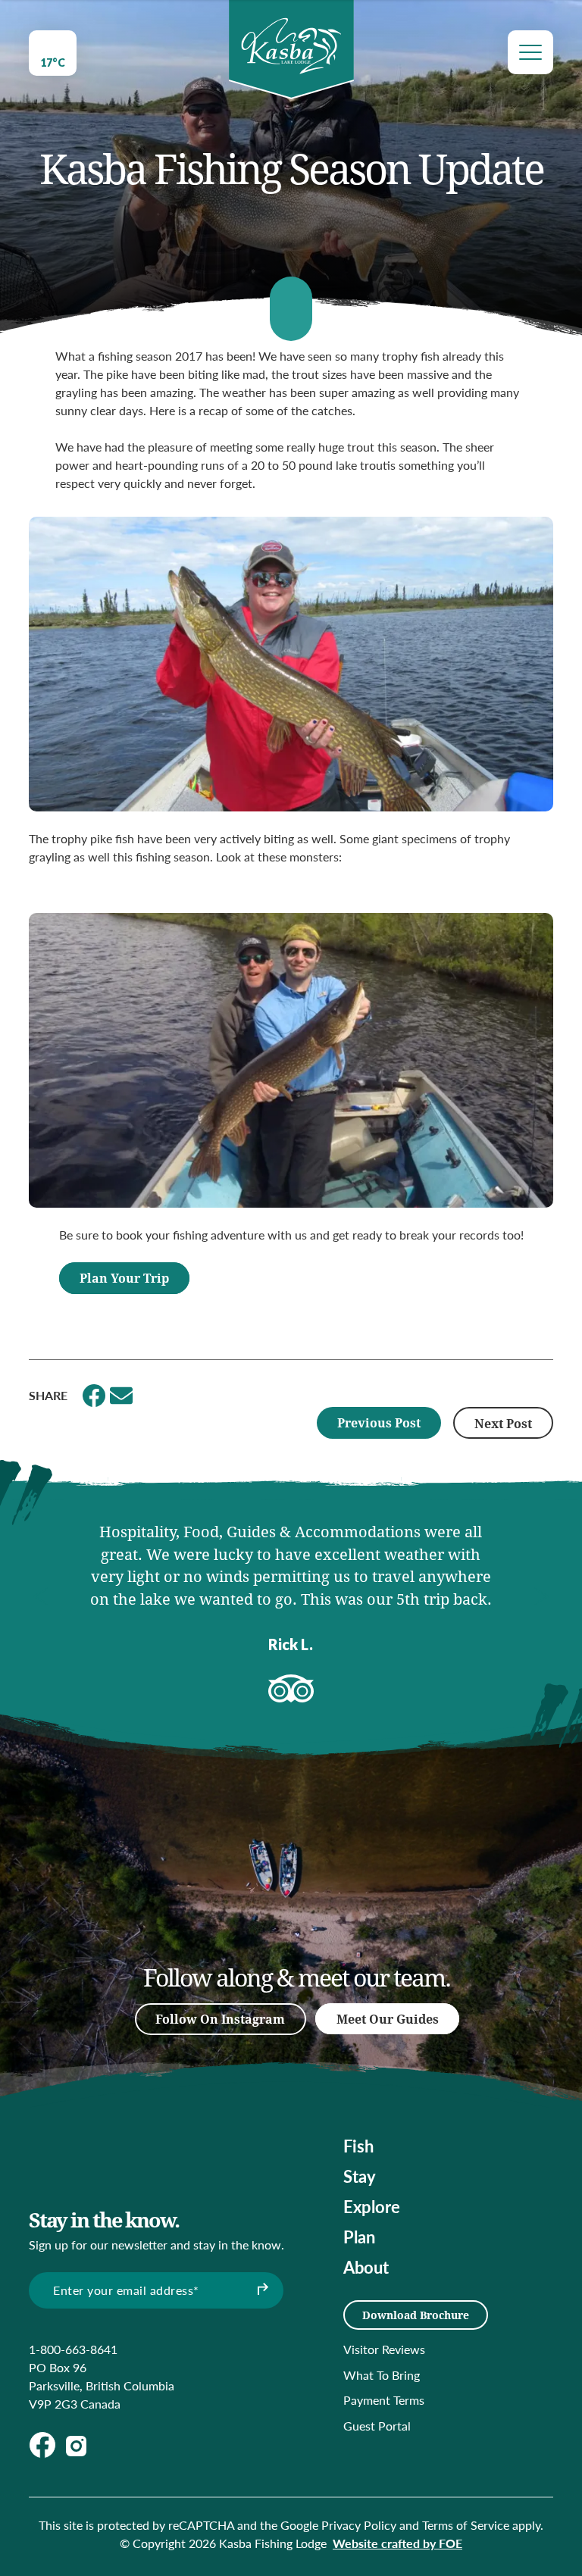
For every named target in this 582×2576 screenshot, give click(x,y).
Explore (372, 2206)
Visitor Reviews (384, 2349)
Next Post (503, 1423)
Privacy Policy (359, 2525)
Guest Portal (377, 2426)
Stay (360, 2176)
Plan (359, 2237)
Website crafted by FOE (397, 2543)
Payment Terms (384, 2400)
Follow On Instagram (220, 2019)
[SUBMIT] (261, 2290)
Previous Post (379, 1422)
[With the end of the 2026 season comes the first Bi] (336, 1883)
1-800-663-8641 (73, 2349)
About (366, 2267)
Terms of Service (466, 2525)
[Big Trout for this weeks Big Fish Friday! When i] (240, 1837)
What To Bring (382, 2375)
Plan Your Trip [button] (124, 1278)
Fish (358, 2146)
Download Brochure (416, 2315)
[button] (40, 1596)
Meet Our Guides (388, 2019)
